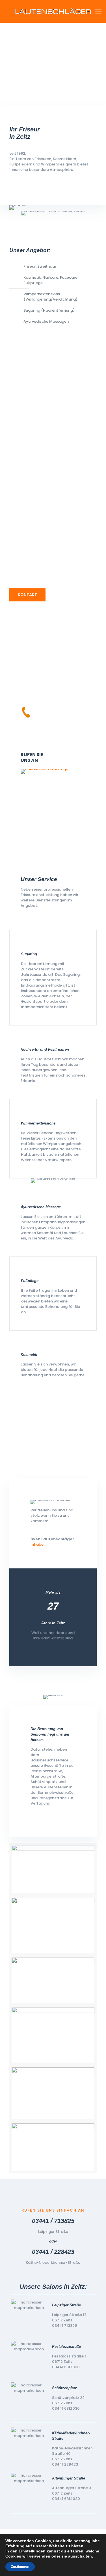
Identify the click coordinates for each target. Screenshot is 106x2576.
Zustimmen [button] (20, 2567)
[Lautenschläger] (53, 11)
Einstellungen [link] (32, 2551)
